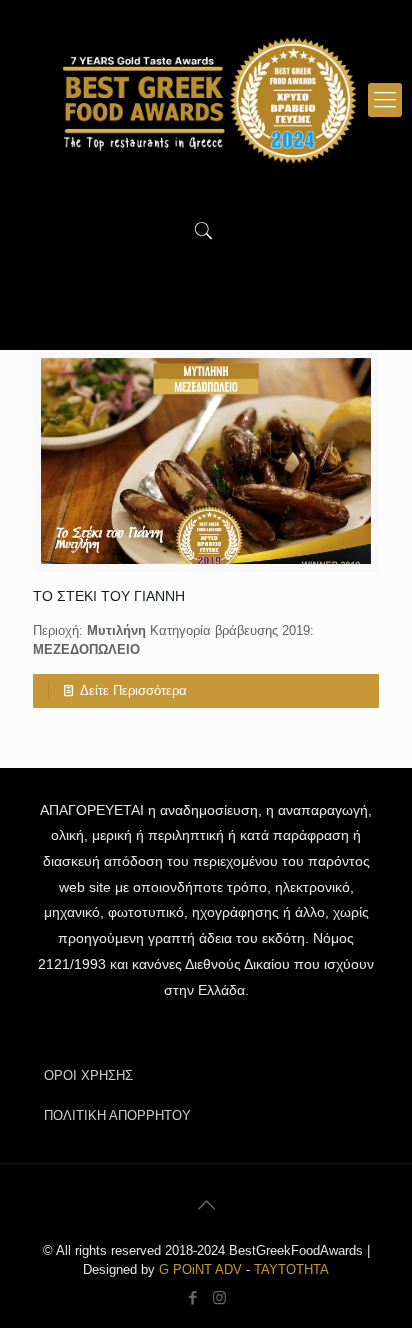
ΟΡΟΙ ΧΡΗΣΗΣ (88, 1075)
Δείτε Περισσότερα (133, 690)
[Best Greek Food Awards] (206, 100)
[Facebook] (192, 1297)
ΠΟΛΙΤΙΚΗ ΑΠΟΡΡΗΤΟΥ (117, 1115)
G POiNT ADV (200, 1269)
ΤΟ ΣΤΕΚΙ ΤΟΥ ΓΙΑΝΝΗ (109, 596)
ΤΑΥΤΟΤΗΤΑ (291, 1269)
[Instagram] (219, 1297)
